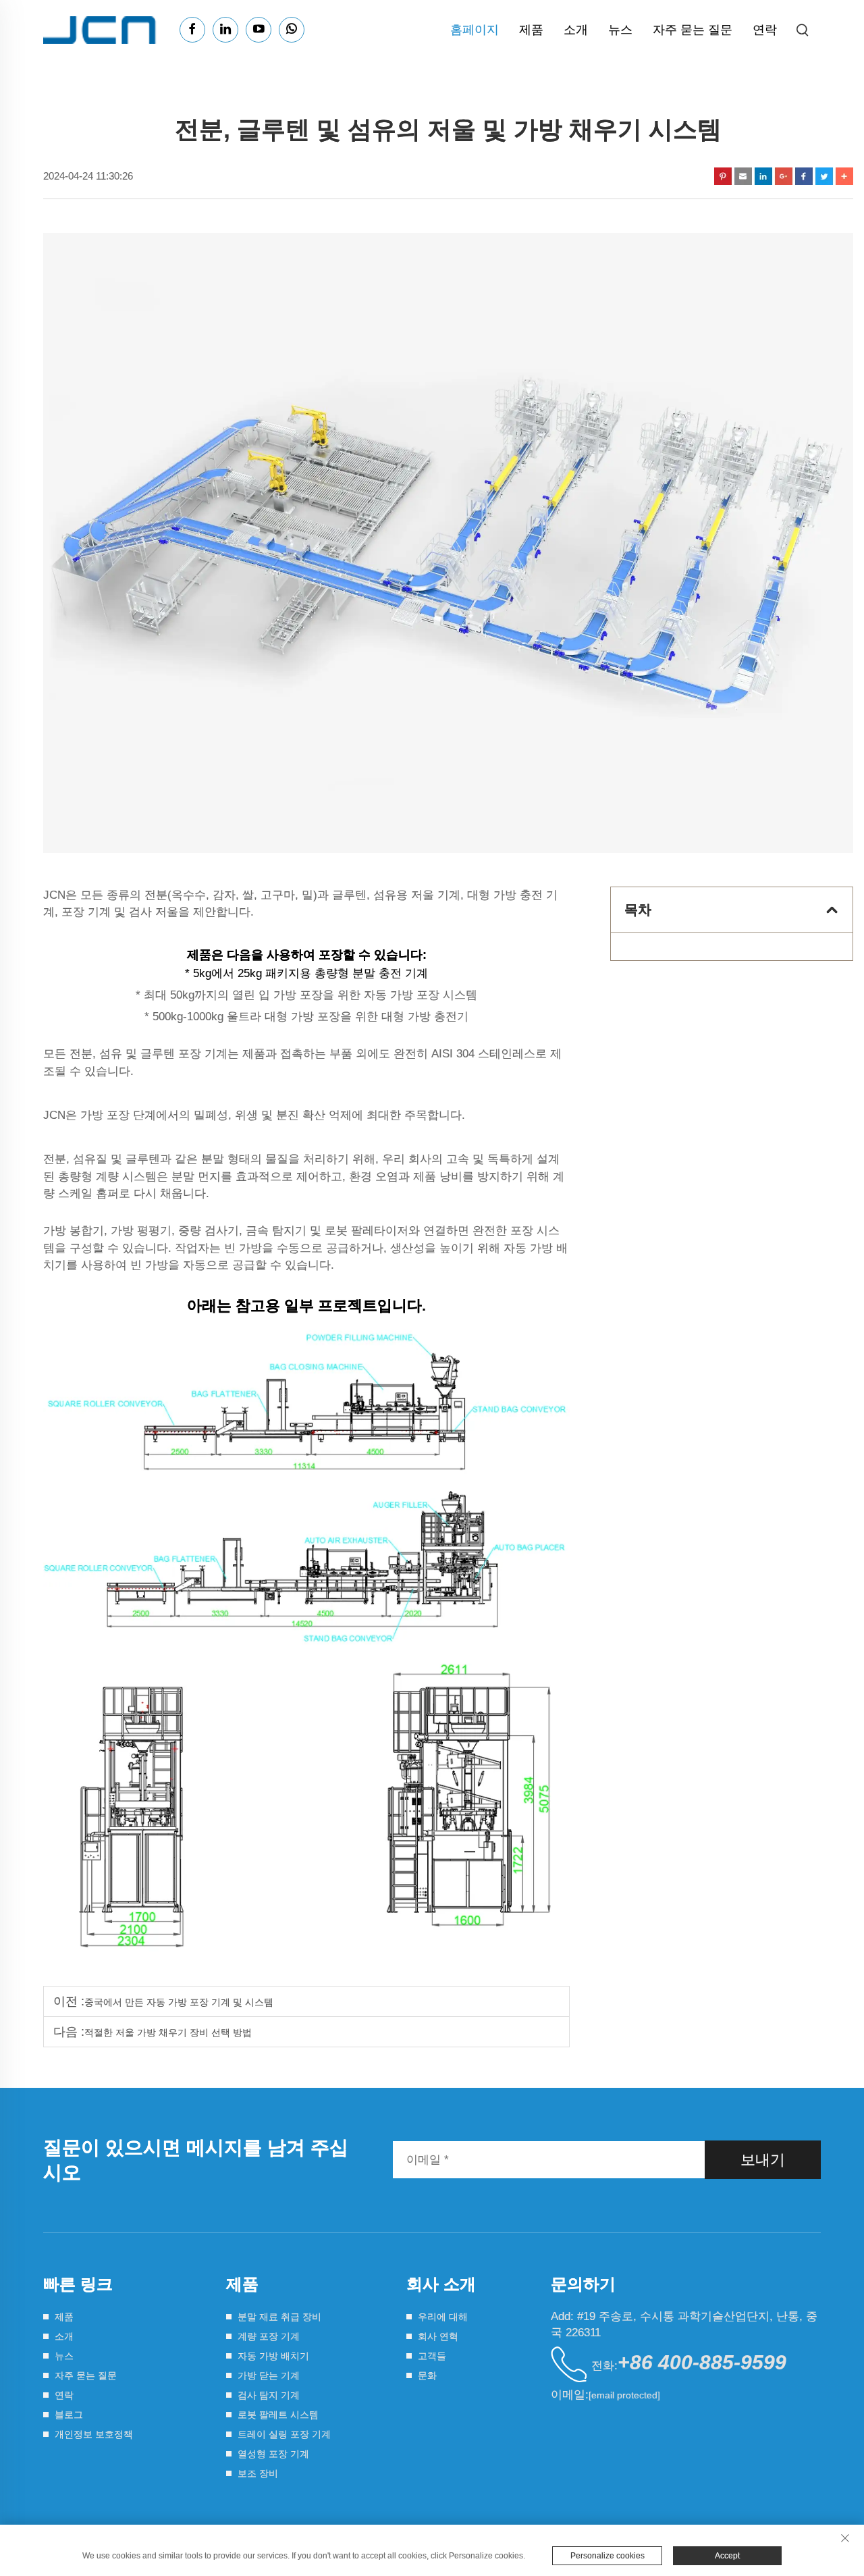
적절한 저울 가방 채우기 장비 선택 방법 (168, 2032)
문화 (427, 2375)
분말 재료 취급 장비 (279, 2317)
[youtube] (259, 30)
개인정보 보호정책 (94, 2434)
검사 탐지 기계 (269, 2395)
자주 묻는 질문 (693, 30)
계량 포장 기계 (269, 2336)
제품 (531, 30)
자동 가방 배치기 (273, 2356)
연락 (765, 30)
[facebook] (192, 30)
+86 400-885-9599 (702, 2362)
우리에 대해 (443, 2317)
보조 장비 (258, 2473)
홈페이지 (475, 30)
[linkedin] (225, 30)
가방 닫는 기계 (269, 2375)
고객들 (432, 2356)
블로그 (69, 2415)
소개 (576, 30)
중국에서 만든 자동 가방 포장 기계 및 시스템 (179, 2002)
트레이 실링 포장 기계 (284, 2434)
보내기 (763, 2160)
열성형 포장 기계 (273, 2454)
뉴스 (620, 30)
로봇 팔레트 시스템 (278, 2415)
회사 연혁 (438, 2336)
